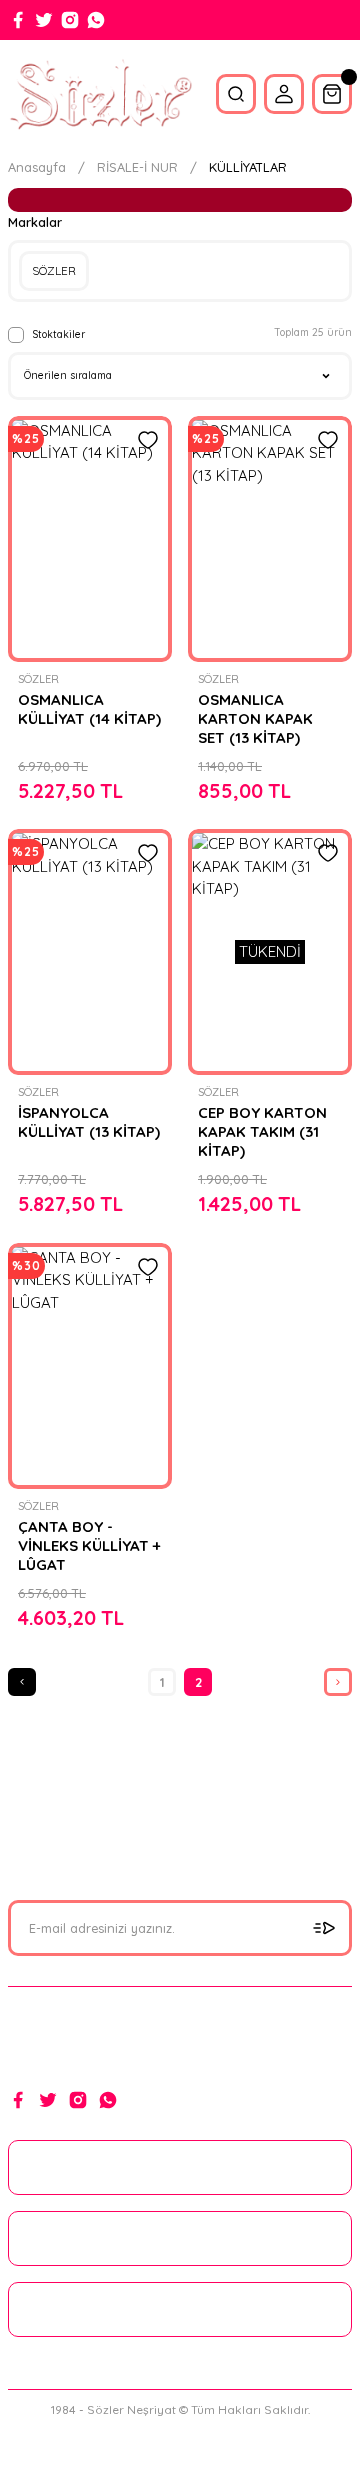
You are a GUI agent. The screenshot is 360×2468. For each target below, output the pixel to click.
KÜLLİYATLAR (248, 167)
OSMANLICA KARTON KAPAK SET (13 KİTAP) (255, 718)
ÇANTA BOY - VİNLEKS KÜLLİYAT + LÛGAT (89, 1545)
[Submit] (324, 1928)
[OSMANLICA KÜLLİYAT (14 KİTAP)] (90, 539)
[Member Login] (284, 94)
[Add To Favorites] (148, 440)
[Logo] (100, 94)
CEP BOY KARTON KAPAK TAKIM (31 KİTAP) (262, 1131)
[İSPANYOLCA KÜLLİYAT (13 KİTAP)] (90, 952)
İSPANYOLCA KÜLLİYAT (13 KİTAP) (89, 1122)
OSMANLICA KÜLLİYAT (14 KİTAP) (89, 709)
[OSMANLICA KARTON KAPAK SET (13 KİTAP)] (270, 539)
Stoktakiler (58, 334)
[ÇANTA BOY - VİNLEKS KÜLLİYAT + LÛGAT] (90, 1366)
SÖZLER (38, 679)
